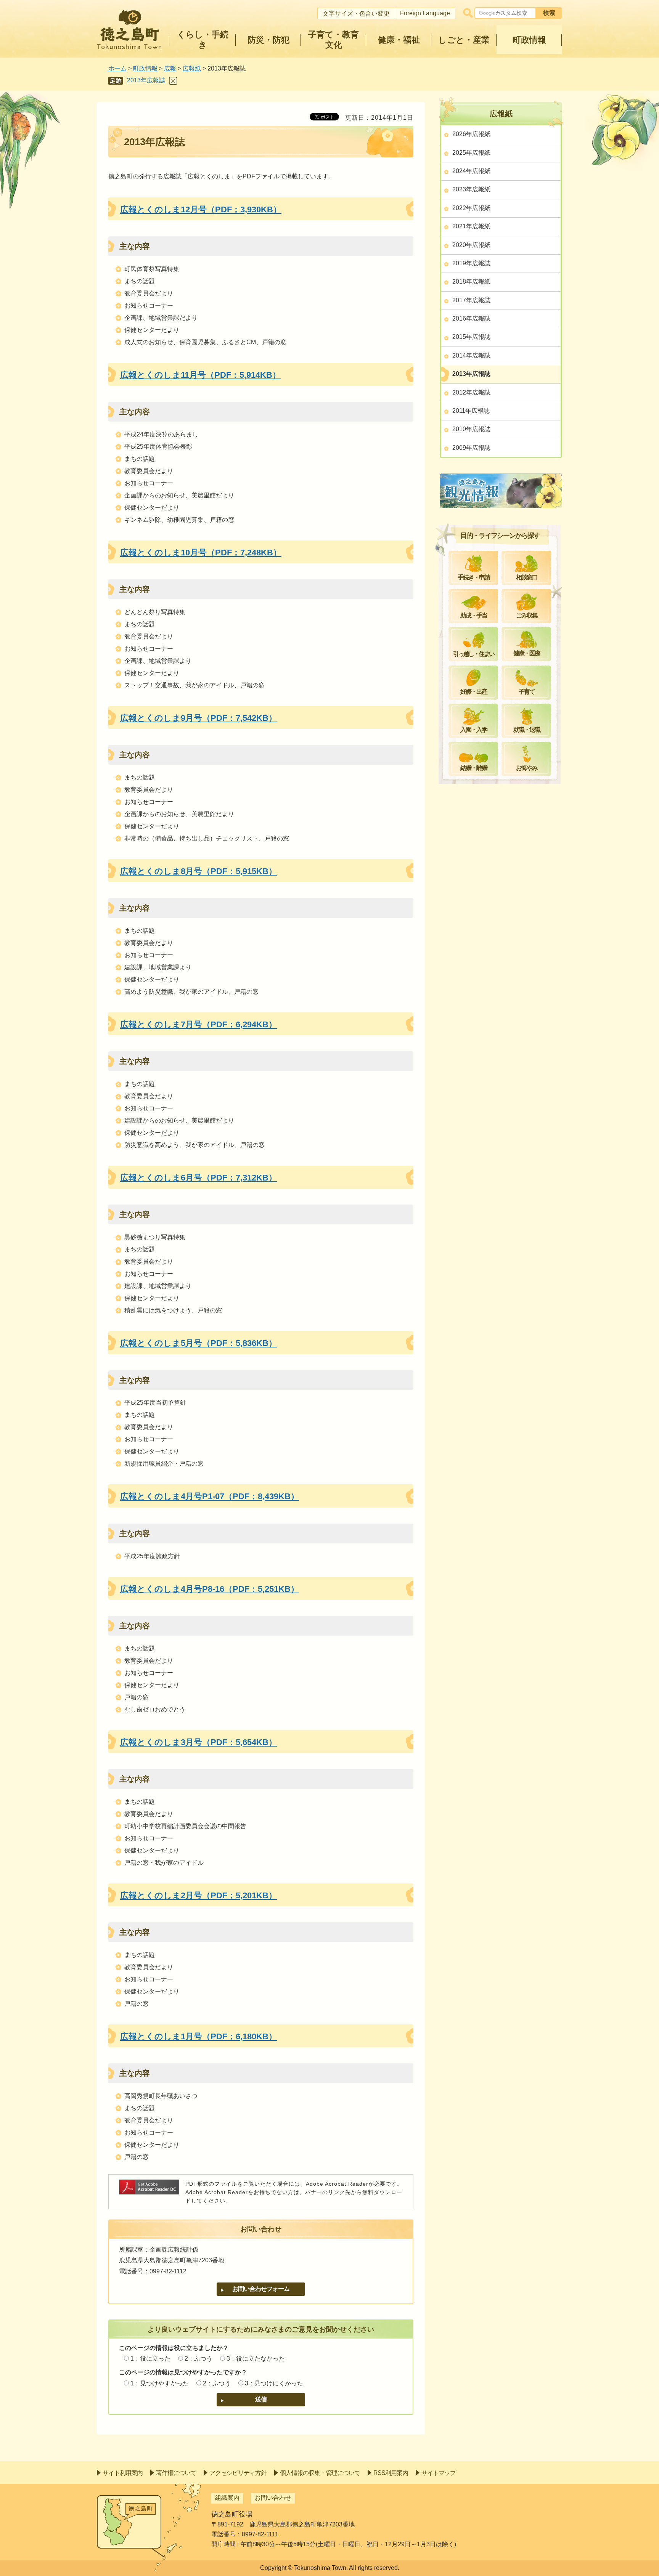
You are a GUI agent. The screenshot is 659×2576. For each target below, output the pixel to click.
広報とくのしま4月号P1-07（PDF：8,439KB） (210, 1496)
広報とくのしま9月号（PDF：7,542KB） (199, 718)
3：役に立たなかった (256, 2359)
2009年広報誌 (471, 448)
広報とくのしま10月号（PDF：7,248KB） (201, 553)
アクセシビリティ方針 (238, 2473)
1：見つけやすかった (160, 2383)
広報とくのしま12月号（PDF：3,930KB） (201, 209)
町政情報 (145, 68)
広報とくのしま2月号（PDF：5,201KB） (199, 1895)
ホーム (117, 68)
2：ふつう (199, 2359)
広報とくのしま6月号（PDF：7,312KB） (199, 1178)
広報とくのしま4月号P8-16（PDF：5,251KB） (210, 1589)
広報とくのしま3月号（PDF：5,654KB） (199, 1742)
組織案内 (227, 2498)
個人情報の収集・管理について (320, 2473)
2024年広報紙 (471, 171)
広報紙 (192, 68)
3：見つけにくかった (274, 2383)
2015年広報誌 (471, 337)
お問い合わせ (273, 2498)
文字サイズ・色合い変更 (356, 14)
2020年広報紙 (471, 245)
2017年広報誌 (471, 300)
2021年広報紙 (471, 226)
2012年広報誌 (471, 392)
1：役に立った (150, 2359)
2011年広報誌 (471, 411)
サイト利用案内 (123, 2473)
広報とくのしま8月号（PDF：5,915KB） (199, 871)
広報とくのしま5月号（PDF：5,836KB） (199, 1343)
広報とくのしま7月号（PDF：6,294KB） (199, 1024)
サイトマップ (439, 2473)
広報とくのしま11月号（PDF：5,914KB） (200, 375)
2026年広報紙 (471, 134)
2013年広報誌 (146, 80)
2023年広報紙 (471, 189)
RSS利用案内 (391, 2473)
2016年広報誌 (471, 318)
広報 (170, 68)
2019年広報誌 (471, 263)
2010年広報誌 (471, 429)
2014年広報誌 (471, 355)
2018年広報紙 (471, 281)
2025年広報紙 (471, 153)
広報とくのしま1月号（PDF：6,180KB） (199, 2036)
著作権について (176, 2473)
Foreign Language (425, 13)
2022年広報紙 (471, 208)
